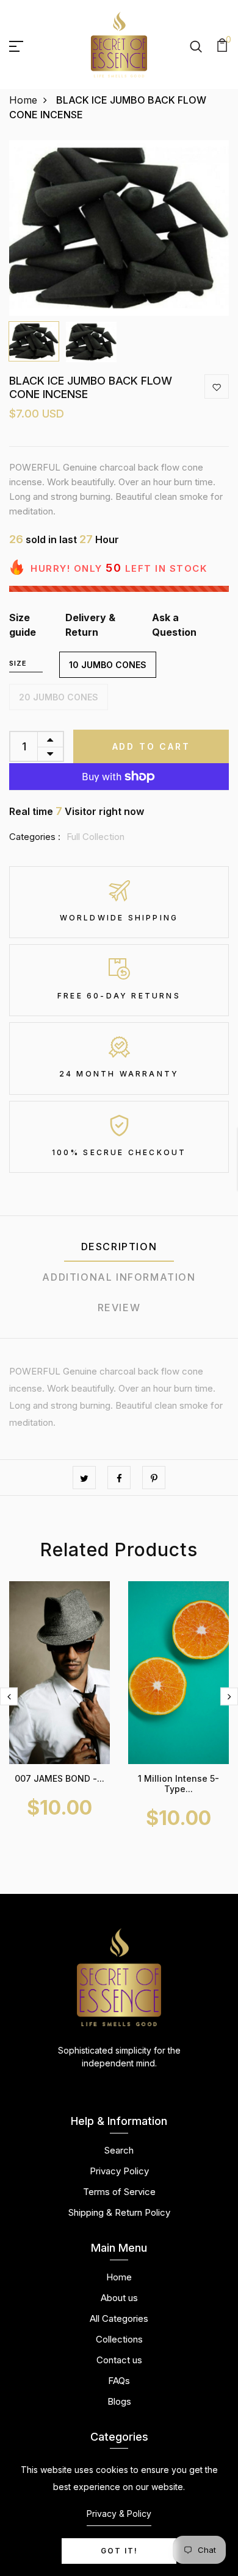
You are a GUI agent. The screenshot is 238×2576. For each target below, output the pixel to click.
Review (119, 1308)
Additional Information (119, 1277)
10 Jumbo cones (108, 665)
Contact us (119, 2360)
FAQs (119, 2381)
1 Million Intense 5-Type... (179, 1784)
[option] (119, 228)
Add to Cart (151, 746)
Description (119, 1247)
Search (119, 2150)
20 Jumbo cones (59, 697)
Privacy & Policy (119, 2514)
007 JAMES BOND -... (60, 1778)
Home (23, 100)
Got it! (119, 2551)
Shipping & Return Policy (119, 2212)
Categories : (35, 837)
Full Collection (96, 837)
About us (119, 2298)
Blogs (119, 2401)
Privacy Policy (119, 2171)
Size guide (23, 625)
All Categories (119, 2318)
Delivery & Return (90, 625)
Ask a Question (174, 625)
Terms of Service (119, 2192)
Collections (119, 2339)
